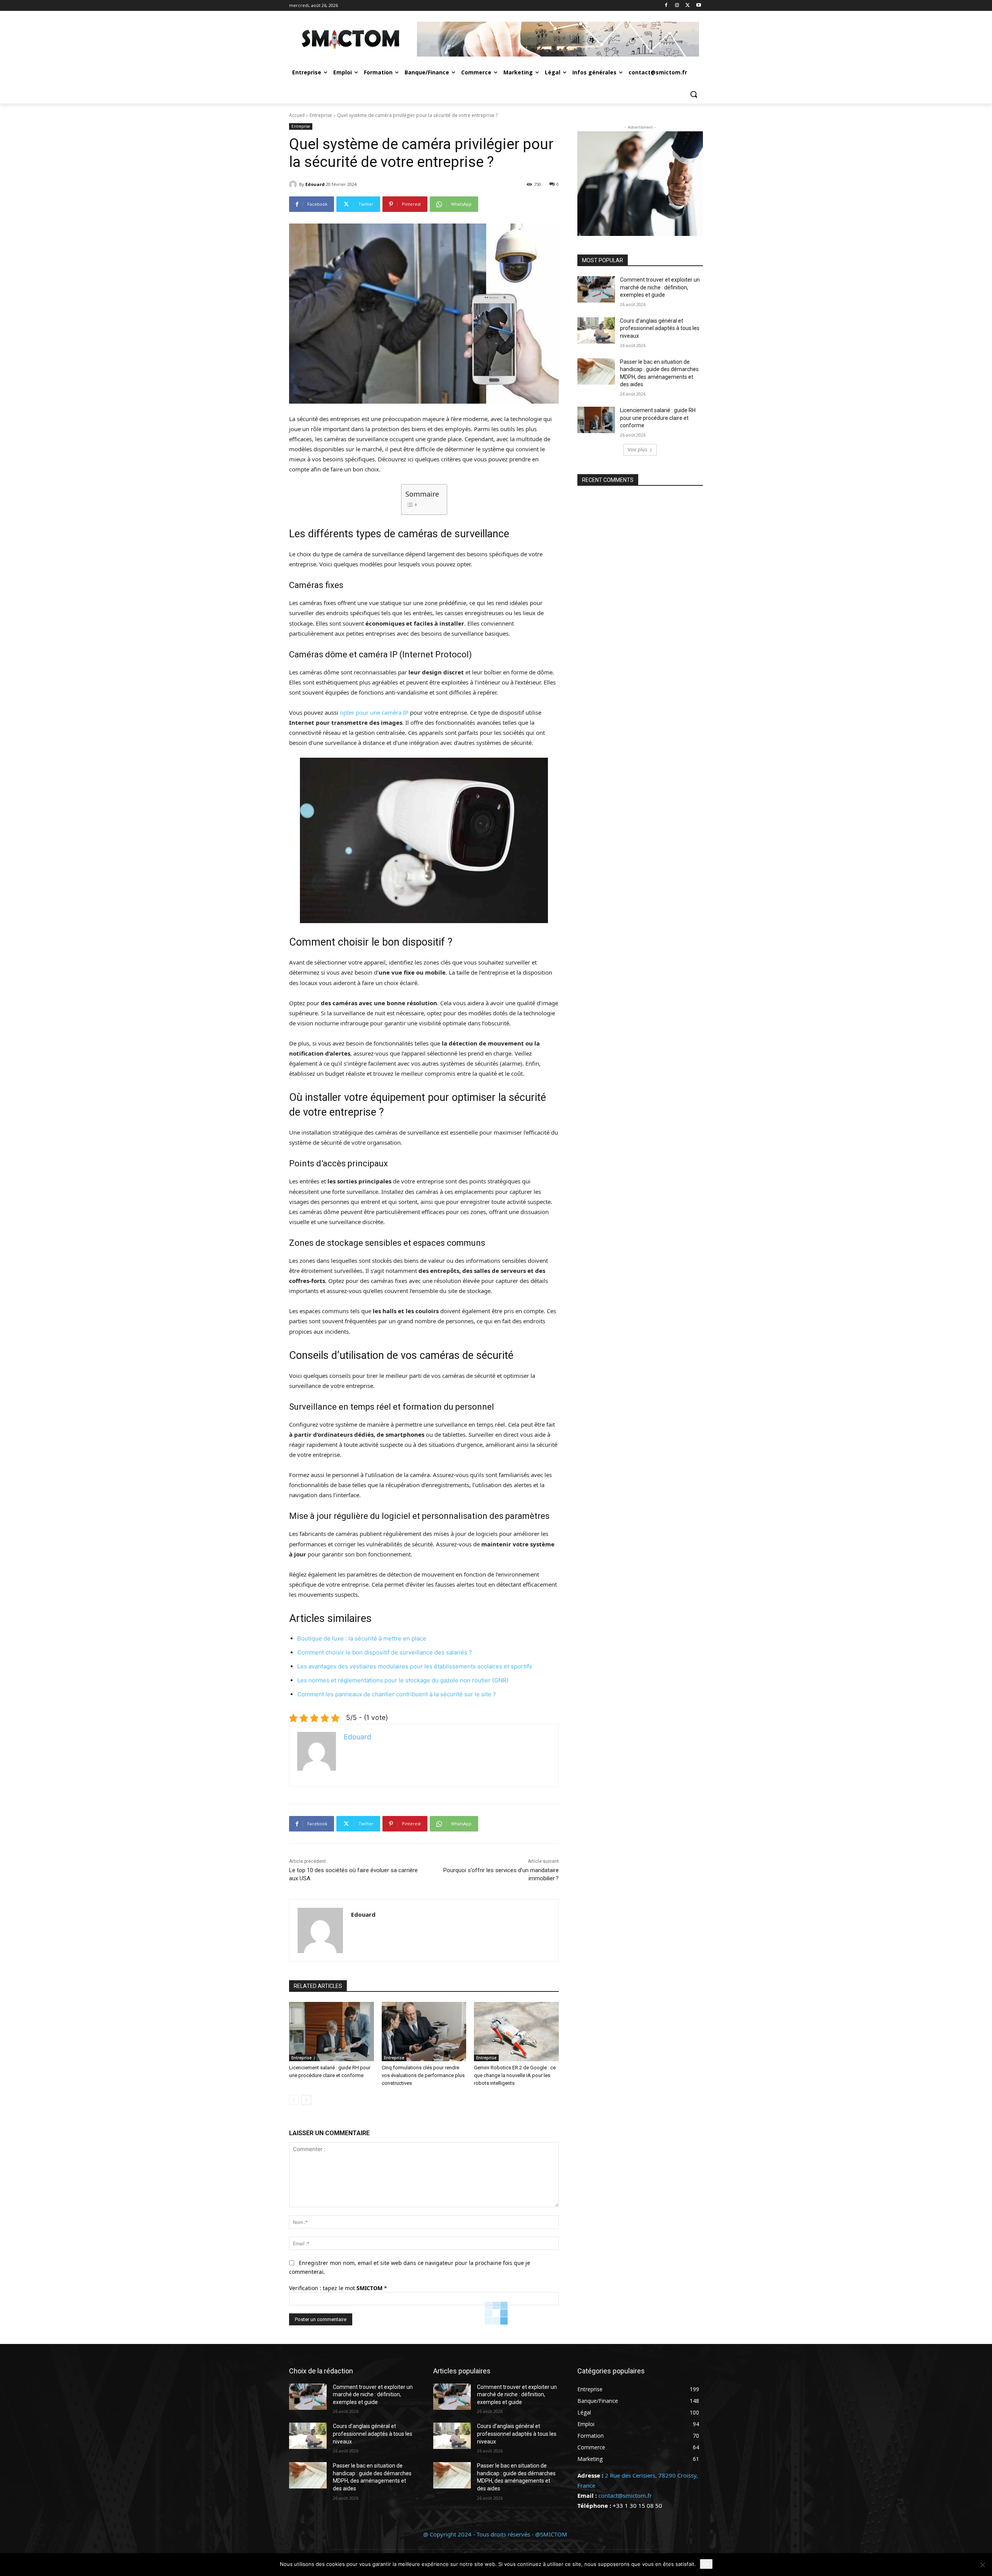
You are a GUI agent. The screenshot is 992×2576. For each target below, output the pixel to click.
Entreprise (321, 115)
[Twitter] (688, 6)
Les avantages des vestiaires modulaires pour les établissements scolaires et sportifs (415, 1666)
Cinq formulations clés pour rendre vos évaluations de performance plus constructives (423, 2075)
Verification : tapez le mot (338, 2288)
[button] (694, 94)
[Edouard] (294, 184)
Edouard (315, 184)
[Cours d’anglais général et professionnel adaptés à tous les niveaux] (596, 330)
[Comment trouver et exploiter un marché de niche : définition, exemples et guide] (596, 289)
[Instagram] (677, 6)
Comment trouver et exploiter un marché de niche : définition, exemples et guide (660, 287)
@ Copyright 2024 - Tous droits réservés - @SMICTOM (496, 2534)
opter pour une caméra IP (374, 712)
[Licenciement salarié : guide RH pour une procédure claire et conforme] (332, 2032)
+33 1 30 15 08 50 (637, 2505)
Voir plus (637, 450)
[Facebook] (666, 6)
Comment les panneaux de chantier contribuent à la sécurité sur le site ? (397, 1694)
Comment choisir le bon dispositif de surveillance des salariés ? (385, 1652)
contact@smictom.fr (625, 2495)
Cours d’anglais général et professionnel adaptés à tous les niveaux (660, 328)
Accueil (297, 115)
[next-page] (306, 2100)
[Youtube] (698, 6)
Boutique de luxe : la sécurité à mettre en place (362, 1638)
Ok (706, 2564)
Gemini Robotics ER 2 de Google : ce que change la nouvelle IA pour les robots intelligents (515, 2075)
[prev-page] (294, 2100)
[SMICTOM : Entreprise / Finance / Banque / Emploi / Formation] (351, 39)
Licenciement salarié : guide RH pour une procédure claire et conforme (658, 418)
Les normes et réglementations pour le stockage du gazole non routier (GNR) (403, 1680)
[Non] (982, 2565)
